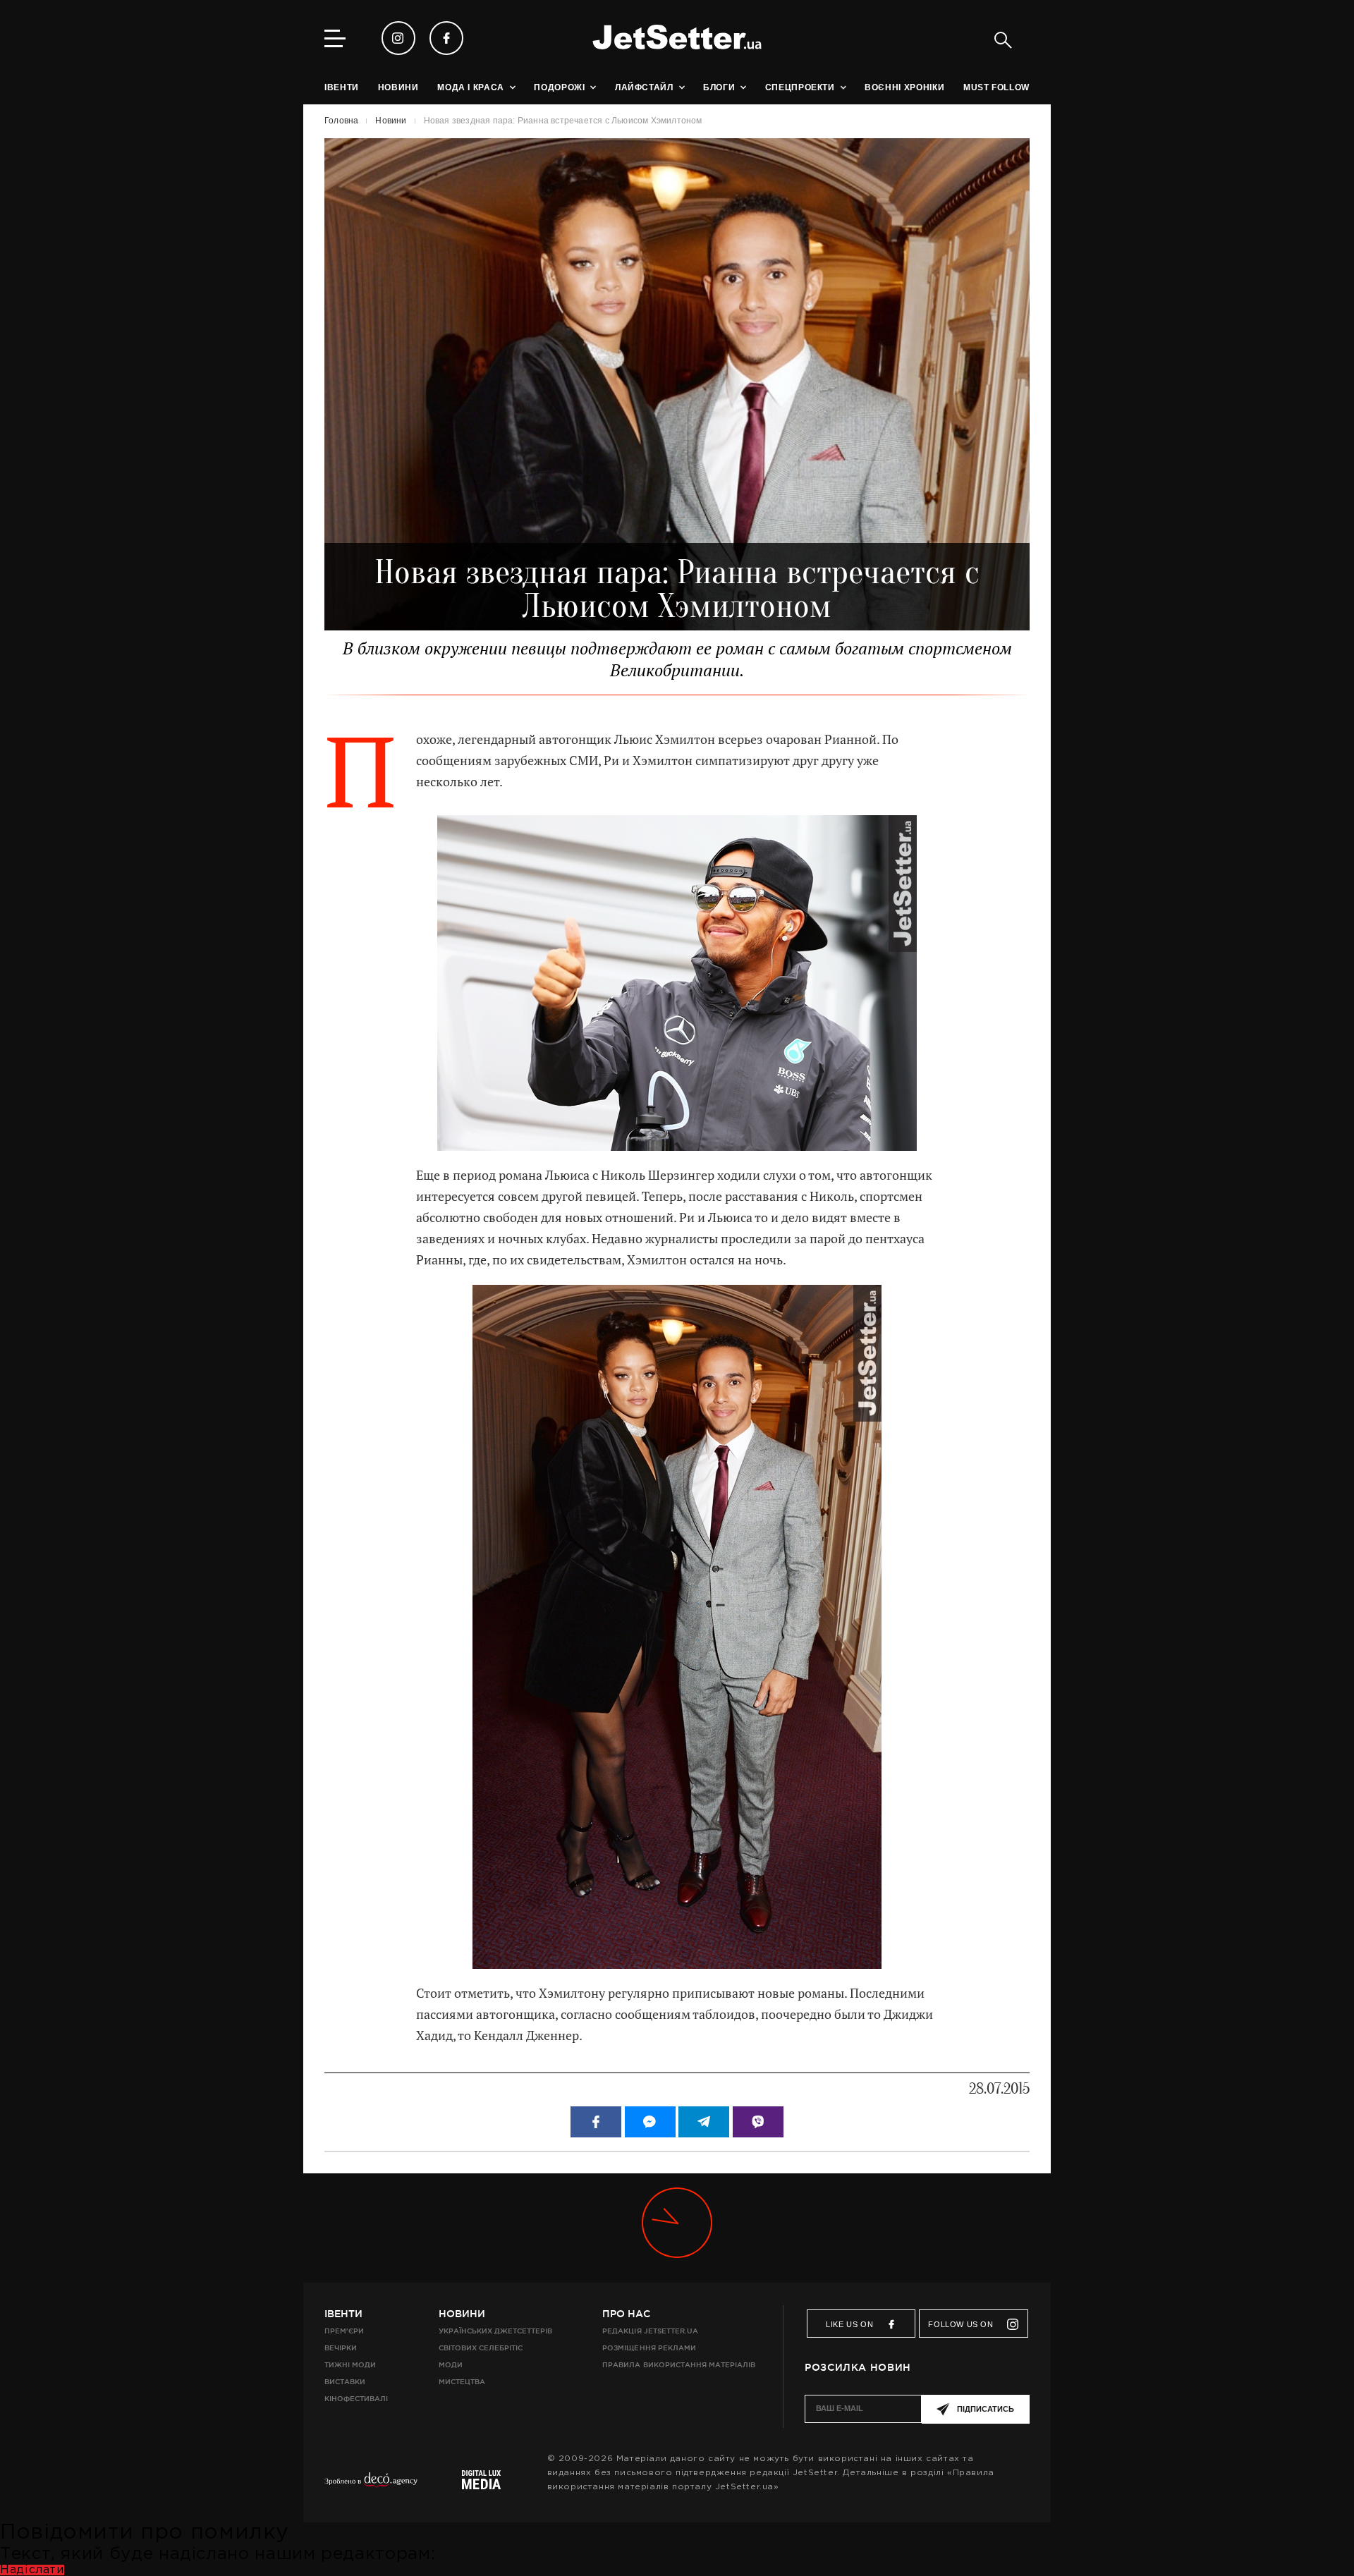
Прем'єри (344, 2331)
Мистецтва (462, 2382)
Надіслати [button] (32, 2570)
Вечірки (341, 2348)
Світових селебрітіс (481, 2348)
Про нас (626, 2314)
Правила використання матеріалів (679, 2365)
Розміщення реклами (649, 2348)
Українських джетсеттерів (495, 2331)
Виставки (345, 2382)
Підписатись (986, 2409)
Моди (451, 2365)
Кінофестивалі (356, 2399)
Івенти (343, 2314)
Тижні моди (350, 2365)
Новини (462, 2314)
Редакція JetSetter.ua (650, 2331)
